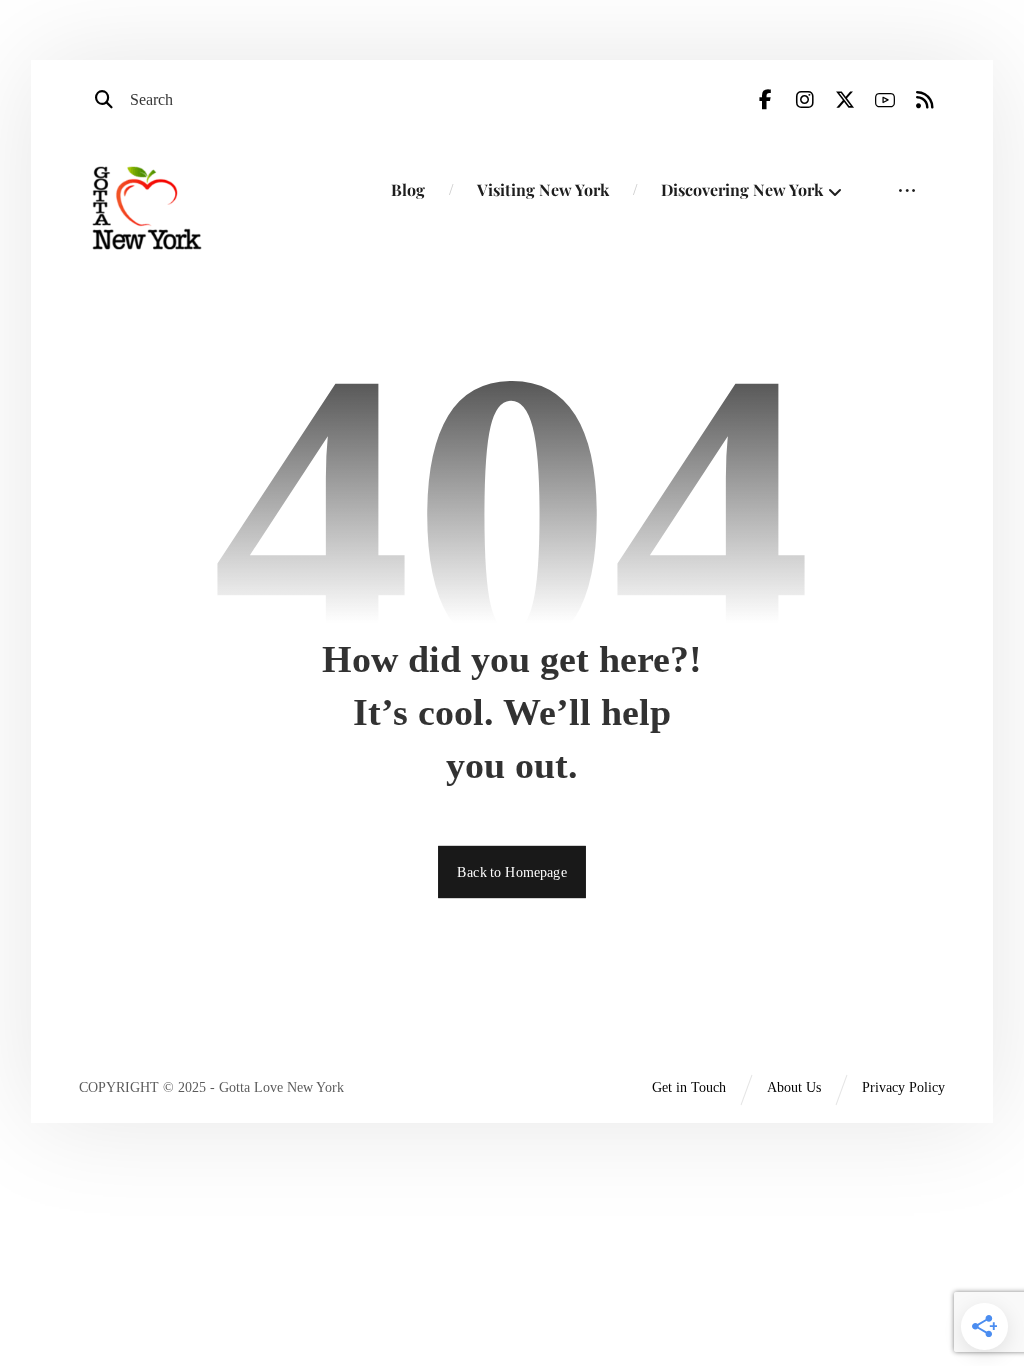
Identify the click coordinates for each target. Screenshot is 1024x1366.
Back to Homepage (512, 870)
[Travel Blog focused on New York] (147, 208)
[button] (765, 100)
